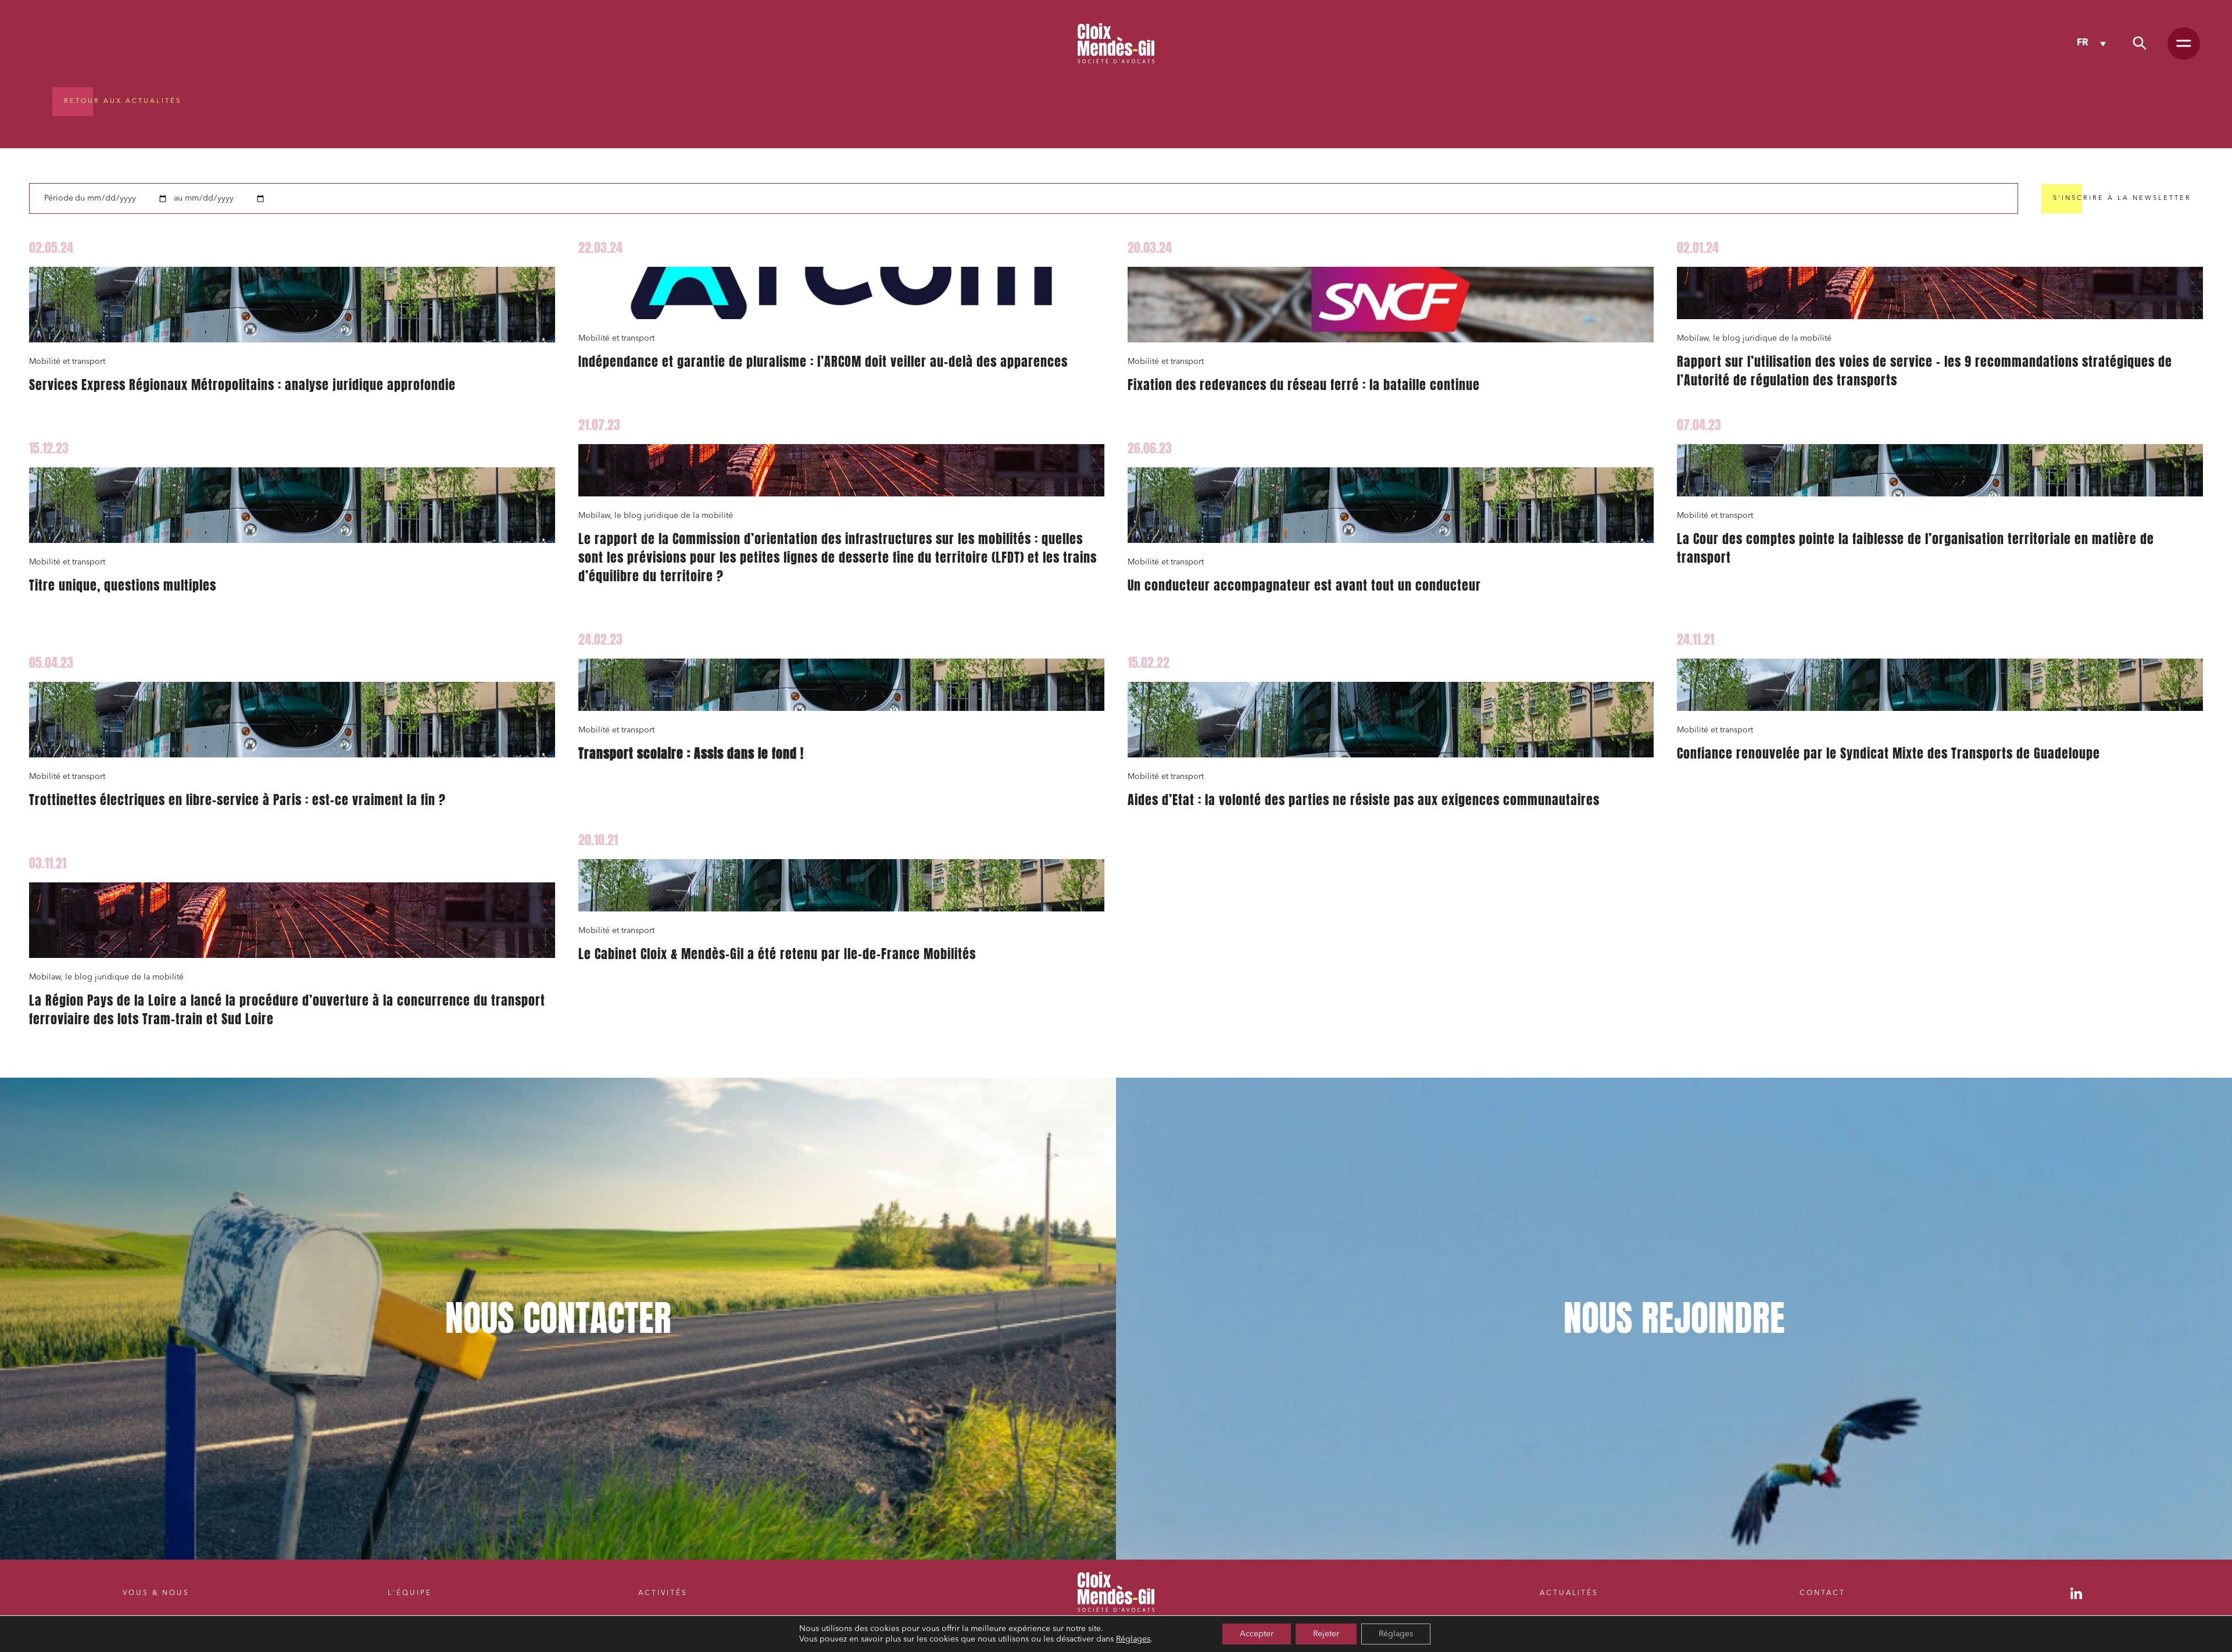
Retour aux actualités (123, 101)
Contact (1823, 1593)
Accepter (1257, 1634)
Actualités (1569, 1593)
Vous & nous (156, 1593)
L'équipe (410, 1593)
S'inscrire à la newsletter (2122, 199)
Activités (663, 1593)
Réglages (1133, 1639)
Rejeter (1326, 1634)
